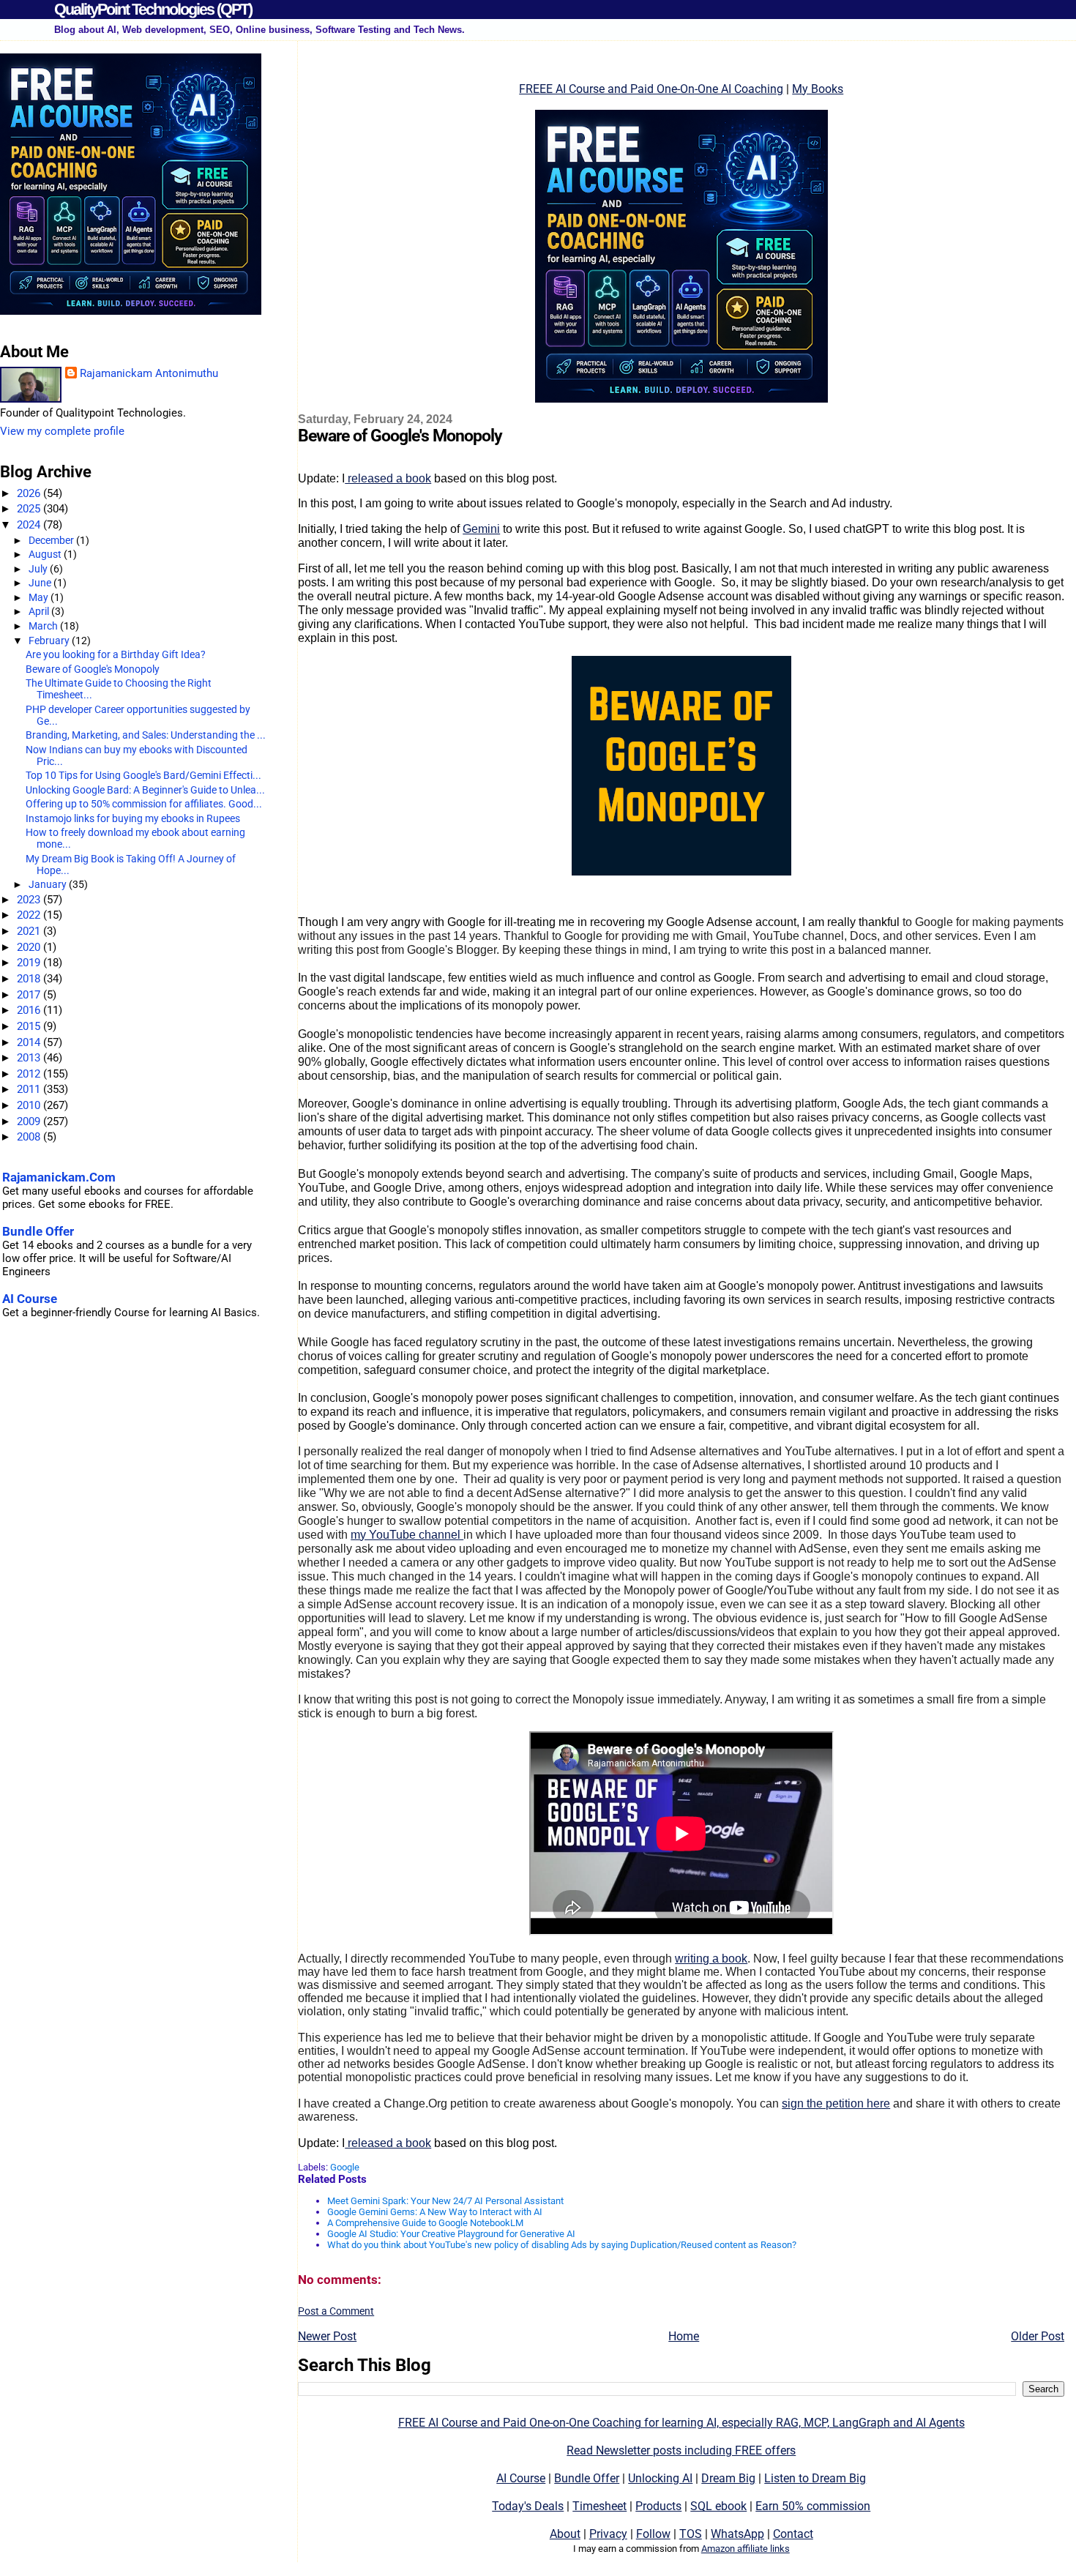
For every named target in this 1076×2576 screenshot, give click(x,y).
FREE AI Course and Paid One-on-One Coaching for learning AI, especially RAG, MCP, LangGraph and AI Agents (681, 2423)
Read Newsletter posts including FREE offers (681, 2450)
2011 (30, 1089)
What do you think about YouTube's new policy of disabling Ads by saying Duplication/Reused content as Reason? (562, 2245)
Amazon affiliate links (746, 2549)
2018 (30, 979)
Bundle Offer (587, 2478)
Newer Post (327, 2336)
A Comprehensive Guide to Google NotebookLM (425, 2223)
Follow (653, 2534)
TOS (691, 2534)
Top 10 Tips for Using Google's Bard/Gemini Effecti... (143, 775)
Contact (793, 2534)
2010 (30, 1105)
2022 (30, 915)
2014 (30, 1042)
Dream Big (728, 2478)
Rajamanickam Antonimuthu (149, 373)
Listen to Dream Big (815, 2478)
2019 (30, 963)
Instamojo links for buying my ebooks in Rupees (133, 818)
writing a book (711, 1959)
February (50, 641)
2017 (30, 995)
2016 (30, 1010)
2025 (30, 509)
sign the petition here (836, 2103)
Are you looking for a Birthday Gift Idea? (116, 654)
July (39, 569)
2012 (30, 1074)
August (46, 554)
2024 (30, 525)
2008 (30, 1137)
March (44, 626)
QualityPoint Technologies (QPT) (153, 9)
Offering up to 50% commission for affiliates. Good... (144, 804)
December (52, 540)
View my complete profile (62, 431)
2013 (30, 1058)
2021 (30, 931)
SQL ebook (718, 2506)
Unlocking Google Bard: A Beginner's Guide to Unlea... (145, 790)
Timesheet (599, 2506)
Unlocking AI (660, 2478)
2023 (30, 900)
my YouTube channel (407, 1535)
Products (658, 2506)
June (41, 583)
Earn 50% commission (813, 2506)
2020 (30, 947)
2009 (30, 1121)
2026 (30, 493)
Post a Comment (336, 2311)
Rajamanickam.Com (59, 1177)
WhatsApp (737, 2534)
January (49, 884)
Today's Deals (528, 2506)
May (40, 597)
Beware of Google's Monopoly (93, 669)
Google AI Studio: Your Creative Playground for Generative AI (451, 2234)
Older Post (1038, 2336)
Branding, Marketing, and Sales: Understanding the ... (146, 735)
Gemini (481, 529)
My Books (818, 89)
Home (684, 2336)
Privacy (608, 2534)
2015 (30, 1026)
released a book (388, 478)
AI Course (521, 2478)
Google (345, 2167)
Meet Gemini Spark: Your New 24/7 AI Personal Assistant (445, 2201)
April (40, 611)
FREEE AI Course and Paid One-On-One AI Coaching (651, 89)
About (565, 2534)
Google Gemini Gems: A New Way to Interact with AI (435, 2212)
